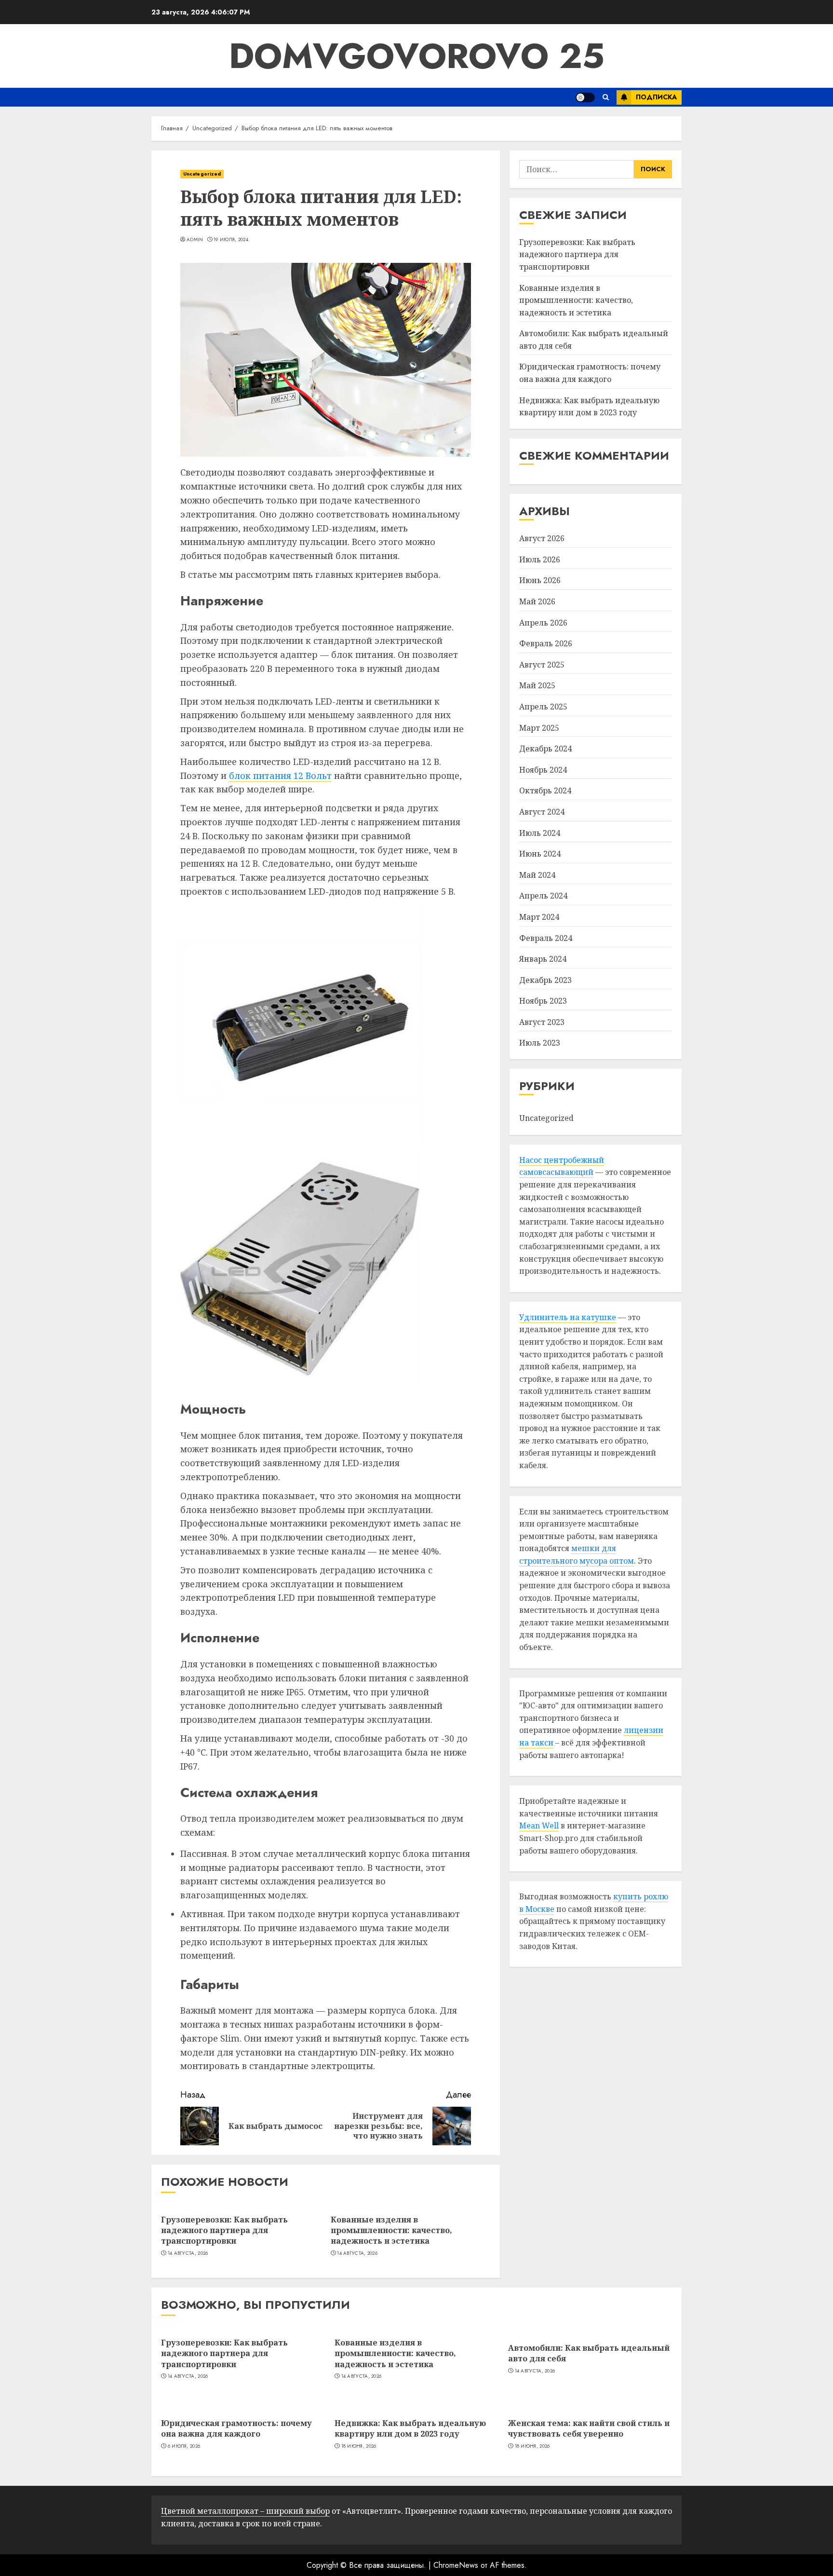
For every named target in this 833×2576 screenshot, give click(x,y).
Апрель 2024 (543, 896)
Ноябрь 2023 (543, 1001)
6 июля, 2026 (184, 2446)
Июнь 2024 (540, 854)
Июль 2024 (540, 833)
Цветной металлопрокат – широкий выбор (245, 2511)
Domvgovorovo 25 (417, 56)
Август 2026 (542, 538)
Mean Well (539, 1826)
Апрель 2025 (543, 707)
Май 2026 (537, 601)
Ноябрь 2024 (543, 770)
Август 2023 (542, 1022)
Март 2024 (539, 917)
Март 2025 (539, 728)
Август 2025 (542, 665)
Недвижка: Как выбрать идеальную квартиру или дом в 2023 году (410, 2428)
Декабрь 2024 (545, 749)
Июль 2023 (540, 1043)
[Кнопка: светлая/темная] (585, 97)
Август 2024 (542, 812)
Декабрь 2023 (545, 980)
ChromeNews (456, 2565)
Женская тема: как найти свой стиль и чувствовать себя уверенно (589, 2428)
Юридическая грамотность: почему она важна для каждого (590, 373)
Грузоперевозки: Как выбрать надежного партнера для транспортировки (224, 2230)
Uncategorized (202, 174)
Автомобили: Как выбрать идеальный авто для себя (589, 2353)
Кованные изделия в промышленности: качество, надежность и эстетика (391, 2230)
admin (195, 240)
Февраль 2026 (546, 643)
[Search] (606, 97)
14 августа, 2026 (188, 2253)
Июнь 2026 (540, 581)
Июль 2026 (540, 559)
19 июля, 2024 (231, 240)
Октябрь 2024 (545, 791)
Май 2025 (537, 686)
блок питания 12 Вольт (280, 776)
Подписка (656, 97)
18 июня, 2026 (359, 2446)
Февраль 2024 (546, 938)
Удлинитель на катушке (568, 1317)
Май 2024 (537, 875)
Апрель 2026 (543, 623)
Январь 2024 (543, 959)
